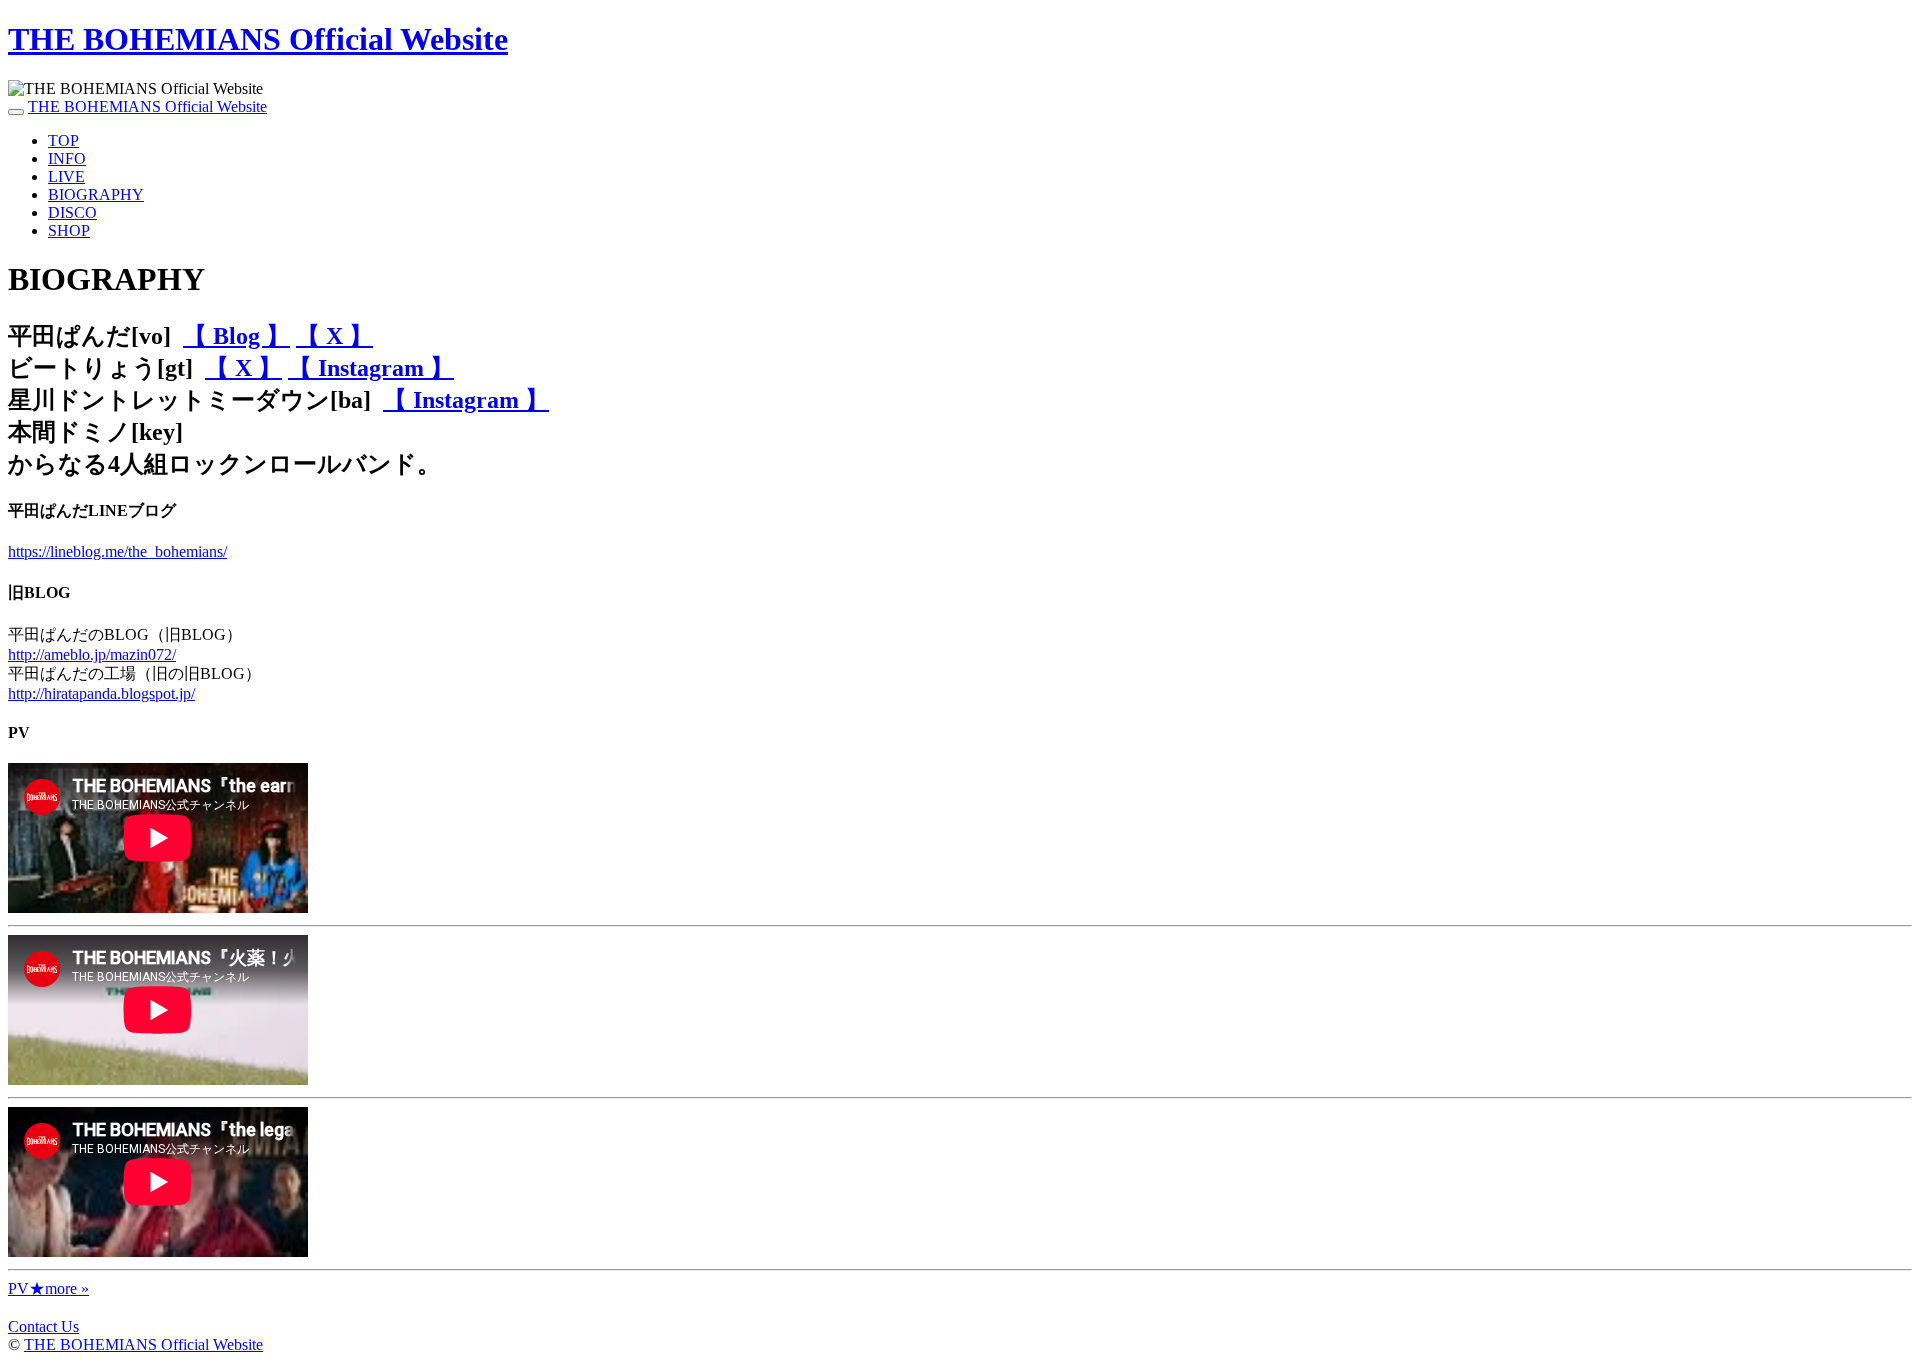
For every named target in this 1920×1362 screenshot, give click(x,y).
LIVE (66, 176)
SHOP (69, 230)
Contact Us (43, 1326)
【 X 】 (334, 336)
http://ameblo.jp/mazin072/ (92, 654)
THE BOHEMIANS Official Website (258, 39)
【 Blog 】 (236, 336)
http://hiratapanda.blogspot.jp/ (101, 693)
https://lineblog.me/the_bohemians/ (117, 551)
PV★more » (48, 1288)
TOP (63, 140)
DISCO (72, 212)
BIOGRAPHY (96, 194)
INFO (67, 158)
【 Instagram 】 (371, 368)
